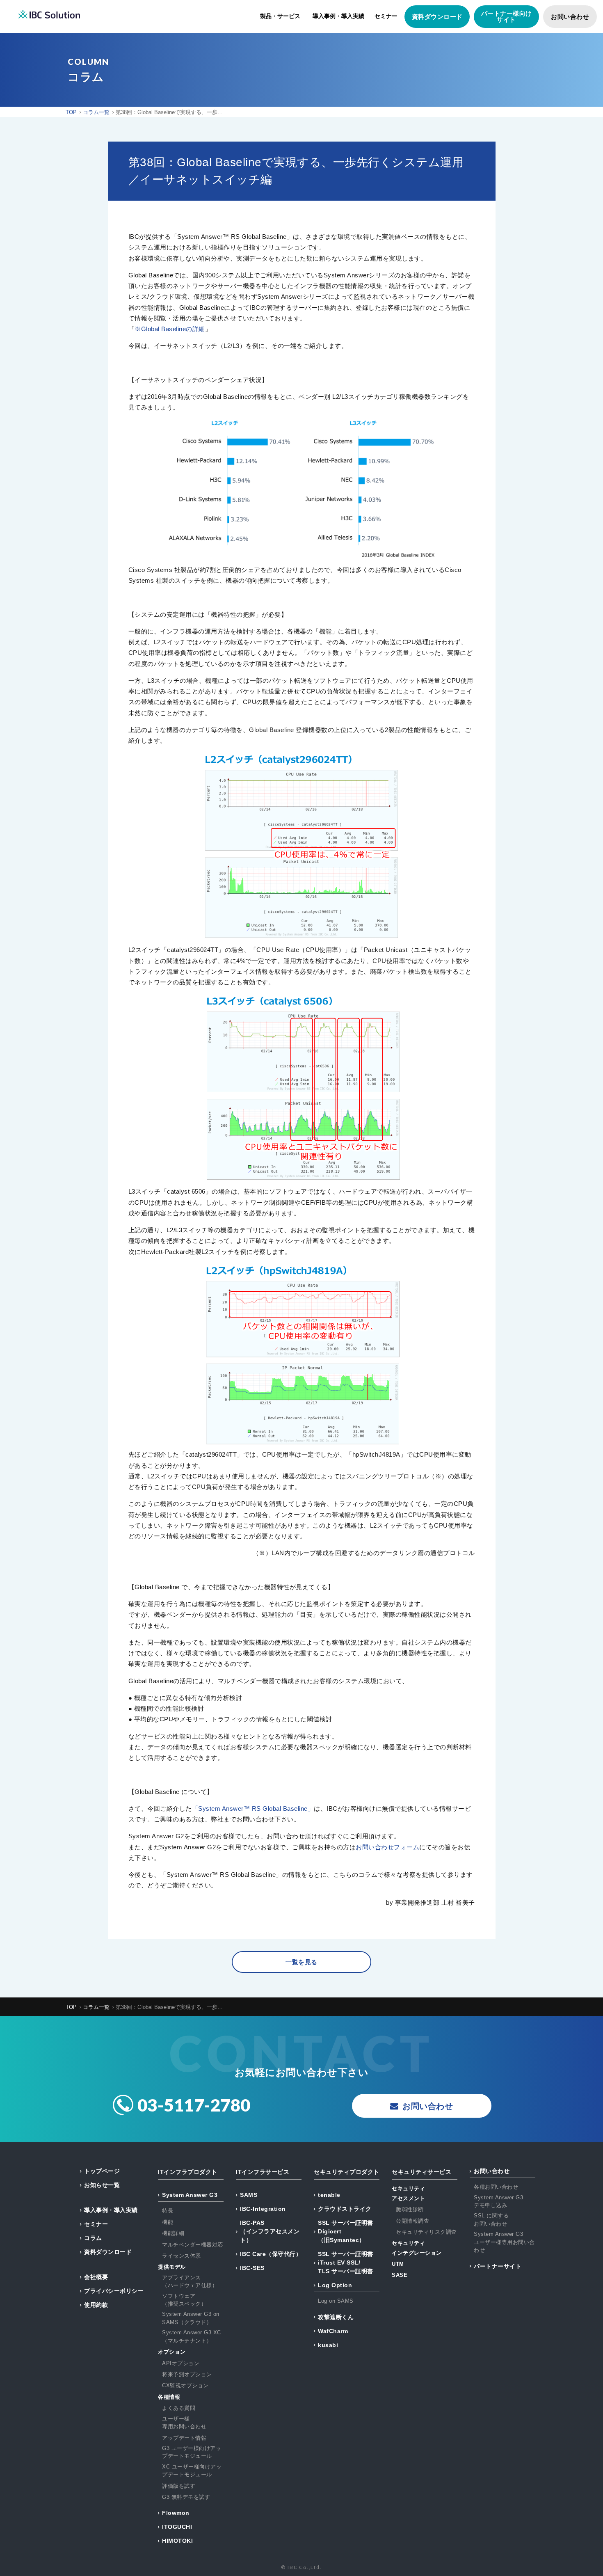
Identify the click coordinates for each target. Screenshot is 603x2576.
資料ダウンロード (437, 17)
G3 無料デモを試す (186, 2497)
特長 (168, 2211)
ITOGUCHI (177, 2527)
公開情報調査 (412, 2221)
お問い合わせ (570, 17)
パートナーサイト (498, 2266)
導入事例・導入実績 (338, 16)
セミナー (386, 16)
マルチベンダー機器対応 (193, 2245)
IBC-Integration (263, 2209)
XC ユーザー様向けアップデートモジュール (192, 2471)
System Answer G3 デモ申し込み (498, 2202)
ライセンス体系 (182, 2256)
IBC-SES (252, 2268)
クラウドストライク (345, 2209)
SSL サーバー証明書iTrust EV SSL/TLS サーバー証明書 (346, 2263)
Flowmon (176, 2513)
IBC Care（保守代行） (271, 2254)
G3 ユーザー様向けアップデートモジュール (192, 2452)
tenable (329, 2195)
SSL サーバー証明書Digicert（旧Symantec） (346, 2231)
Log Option (335, 2285)
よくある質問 (179, 2408)
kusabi (328, 2345)
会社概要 (96, 2277)
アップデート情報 (184, 2438)
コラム (93, 2238)
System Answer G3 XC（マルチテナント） (192, 2337)
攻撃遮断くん (336, 2317)
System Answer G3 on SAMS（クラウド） (191, 2318)
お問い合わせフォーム (387, 1847)
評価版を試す (179, 2486)
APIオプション (181, 2363)
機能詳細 (173, 2233)
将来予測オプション (187, 2374)
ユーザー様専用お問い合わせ (184, 2423)
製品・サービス (280, 16)
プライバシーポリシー (114, 2291)
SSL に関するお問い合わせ (491, 2220)
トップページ (102, 2171)
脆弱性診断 (410, 2209)
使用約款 (96, 2305)
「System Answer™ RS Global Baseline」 (253, 1808)
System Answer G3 (190, 2195)
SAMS (249, 2195)
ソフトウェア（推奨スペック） (184, 2300)
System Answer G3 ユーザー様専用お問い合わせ (504, 2242)
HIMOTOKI (177, 2541)
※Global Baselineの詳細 (170, 329)
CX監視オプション (185, 2385)
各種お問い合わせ (496, 2187)
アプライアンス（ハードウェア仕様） (190, 2282)
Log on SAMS (336, 2301)
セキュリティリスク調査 (426, 2232)
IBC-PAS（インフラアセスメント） (270, 2231)
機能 (168, 2222)
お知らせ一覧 (102, 2185)
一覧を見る (301, 1962)
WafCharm (333, 2331)
